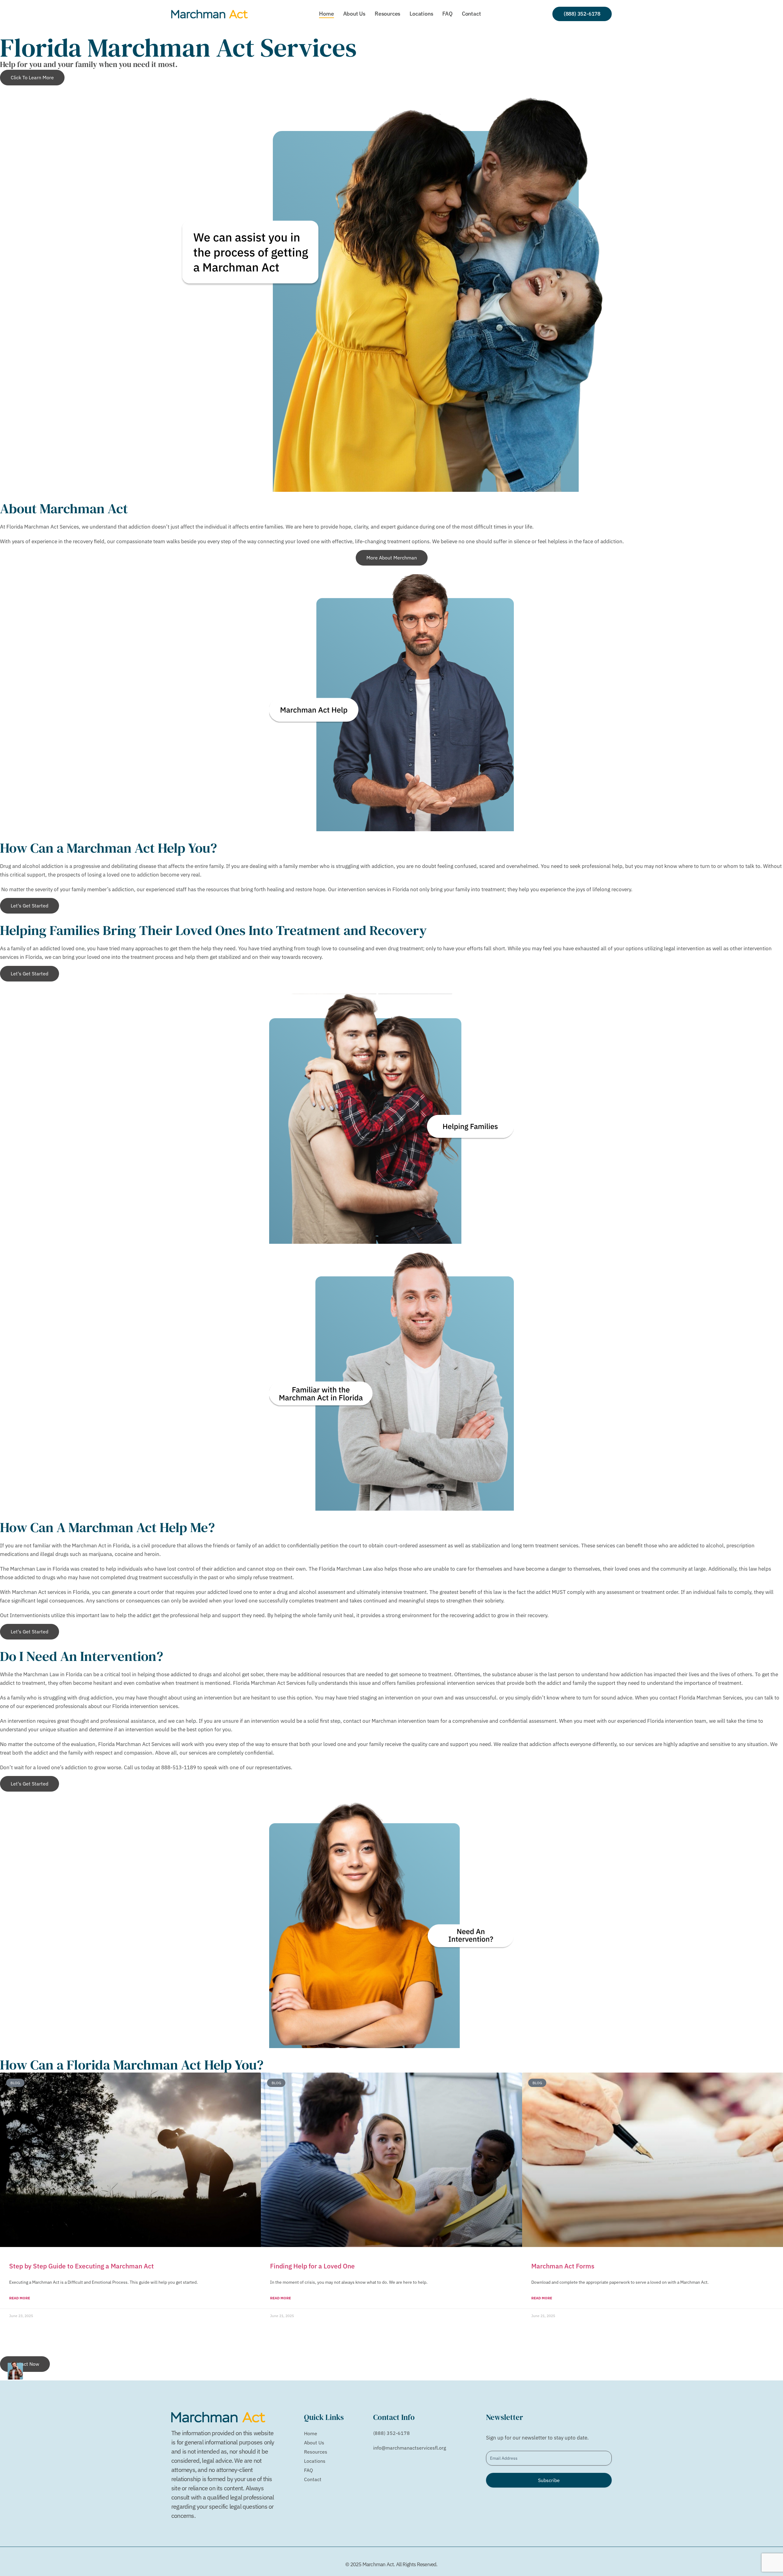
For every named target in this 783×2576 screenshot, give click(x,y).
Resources (388, 14)
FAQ (447, 14)
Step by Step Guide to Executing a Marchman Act (82, 2266)
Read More (20, 2298)
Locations (421, 14)
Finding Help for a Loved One (312, 2266)
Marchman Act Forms (563, 2266)
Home (326, 14)
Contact (471, 14)
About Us (354, 14)
